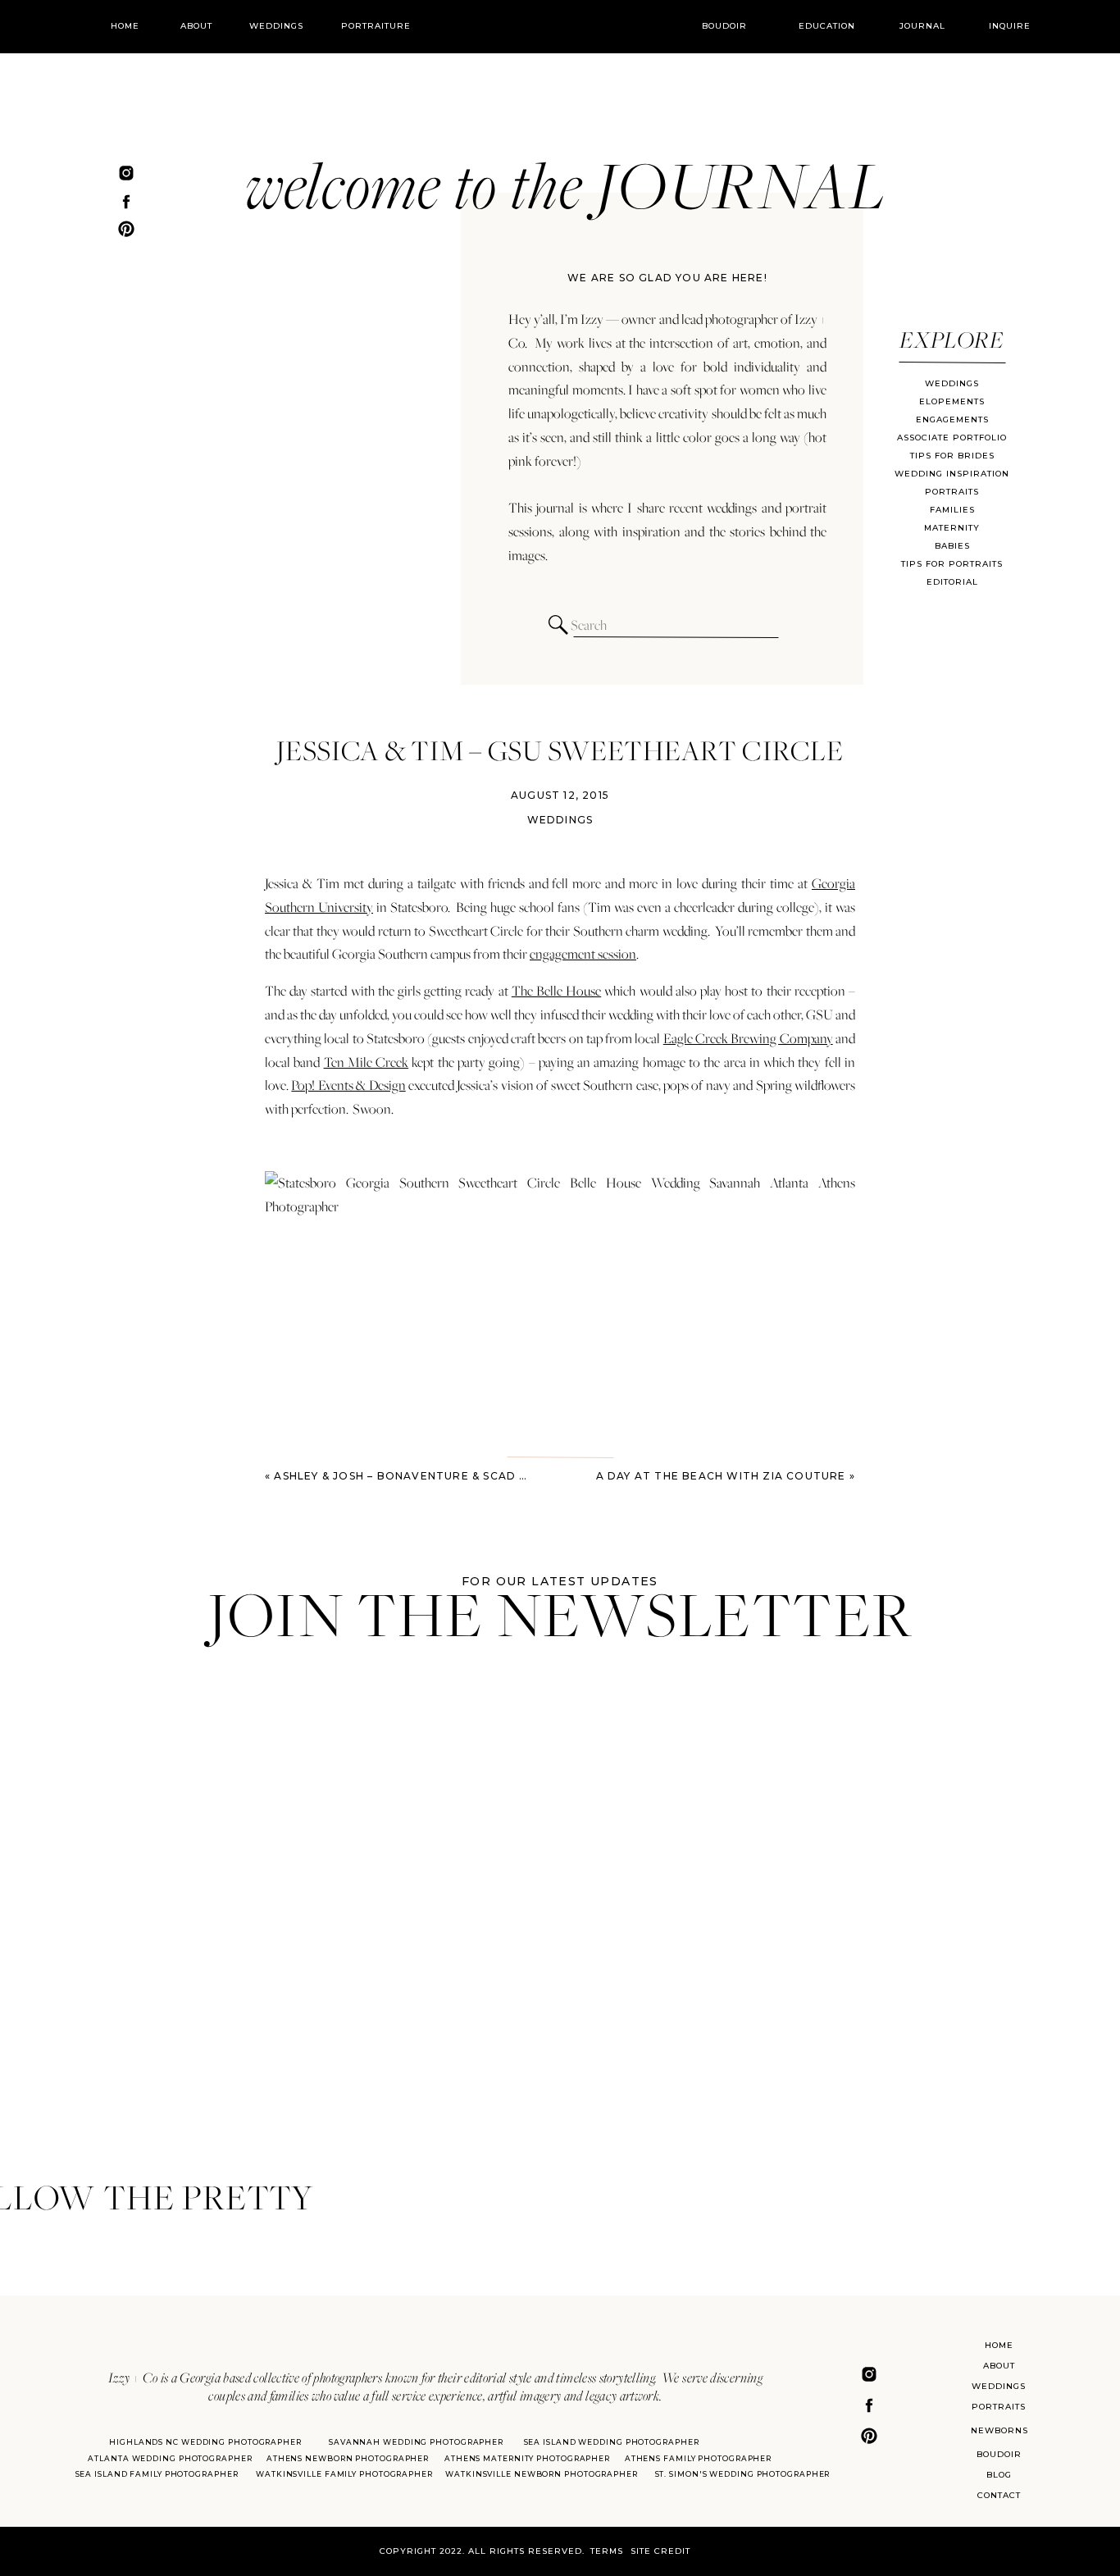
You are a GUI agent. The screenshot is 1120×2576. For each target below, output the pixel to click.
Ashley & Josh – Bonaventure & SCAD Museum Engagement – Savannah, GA (517, 1476)
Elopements (952, 401)
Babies (952, 546)
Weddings (952, 383)
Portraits (952, 492)
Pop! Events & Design (348, 1085)
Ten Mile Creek (367, 1062)
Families (952, 510)
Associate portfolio (952, 438)
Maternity (952, 528)
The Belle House (556, 991)
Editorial (952, 582)
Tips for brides (952, 456)
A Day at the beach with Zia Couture (721, 1476)
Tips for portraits (952, 564)
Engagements (952, 419)
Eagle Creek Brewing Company (748, 1038)
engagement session (583, 954)
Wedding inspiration (952, 474)
